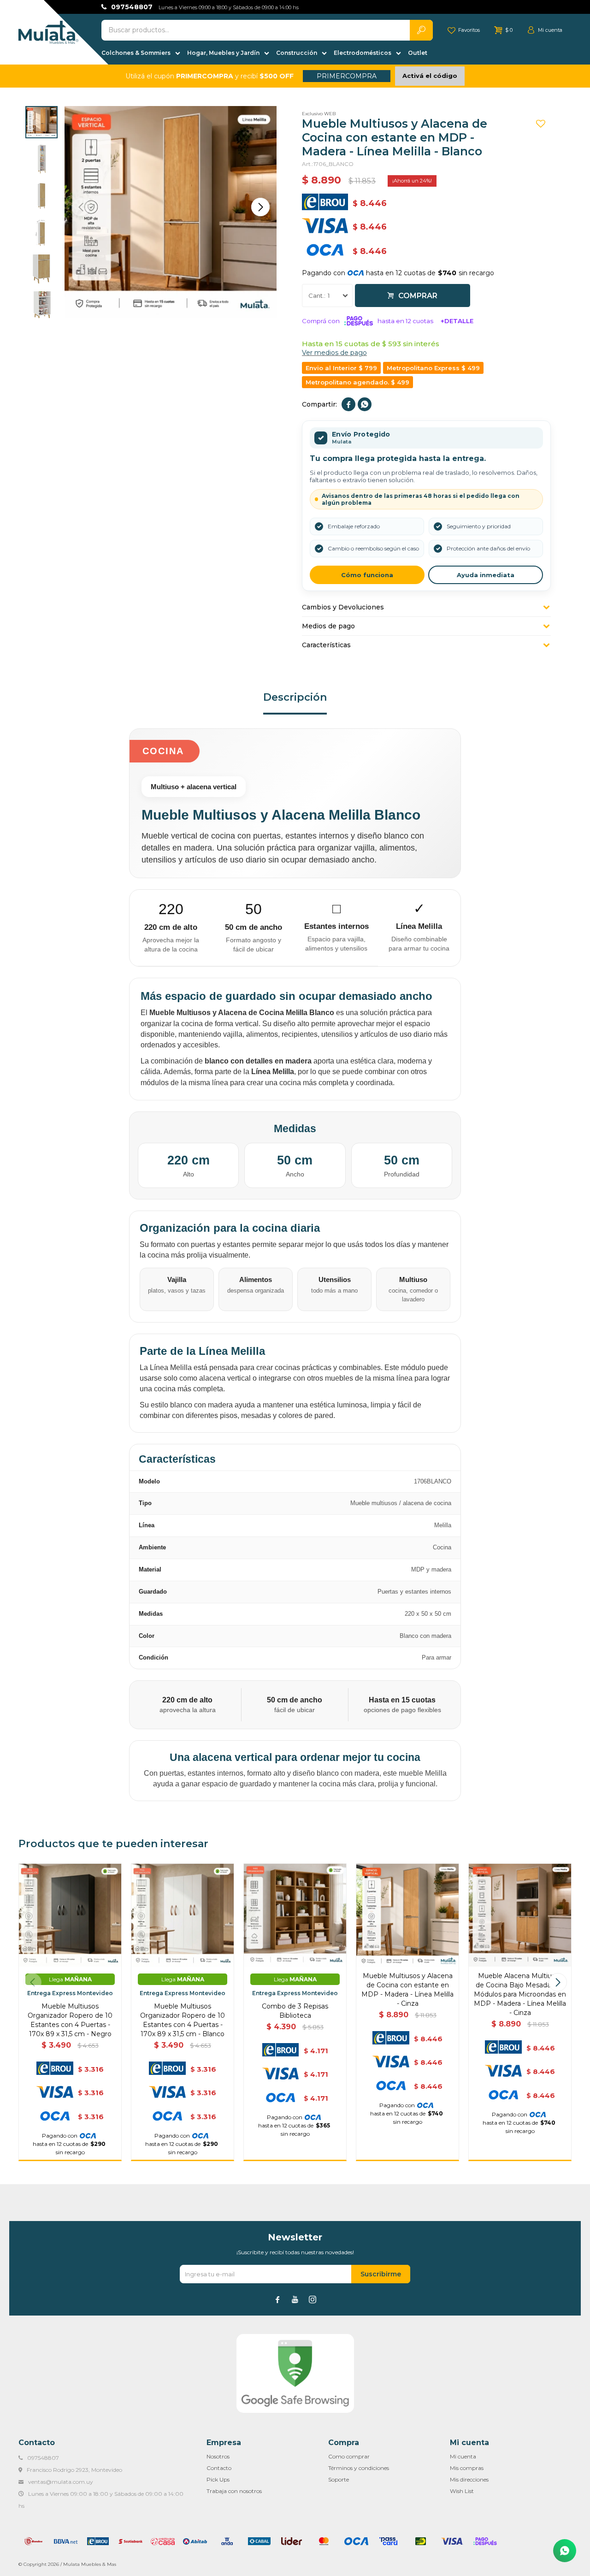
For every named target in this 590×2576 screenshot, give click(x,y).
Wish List (462, 2491)
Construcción (297, 53)
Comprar (418, 296)
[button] (260, 207)
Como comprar (349, 2456)
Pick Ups (218, 2479)
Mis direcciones (469, 2479)
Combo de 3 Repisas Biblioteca (295, 2011)
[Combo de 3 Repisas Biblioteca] (295, 1915)
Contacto (219, 2468)
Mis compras (467, 2468)
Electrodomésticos (363, 53)
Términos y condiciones (359, 2468)
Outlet (418, 53)
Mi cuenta (463, 2456)
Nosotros (218, 2456)
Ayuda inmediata (486, 575)
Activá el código (430, 76)
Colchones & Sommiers (136, 53)
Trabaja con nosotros (234, 2491)
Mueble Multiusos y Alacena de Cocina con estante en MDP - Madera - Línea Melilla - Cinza (407, 1990)
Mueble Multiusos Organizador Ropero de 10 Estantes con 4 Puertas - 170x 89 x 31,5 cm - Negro (70, 2020)
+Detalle (457, 321)
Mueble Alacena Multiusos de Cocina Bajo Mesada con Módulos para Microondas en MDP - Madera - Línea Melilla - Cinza (520, 1994)
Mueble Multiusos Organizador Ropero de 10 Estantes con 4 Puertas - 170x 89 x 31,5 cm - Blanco (183, 2020)
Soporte (339, 2479)
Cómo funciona (367, 575)
